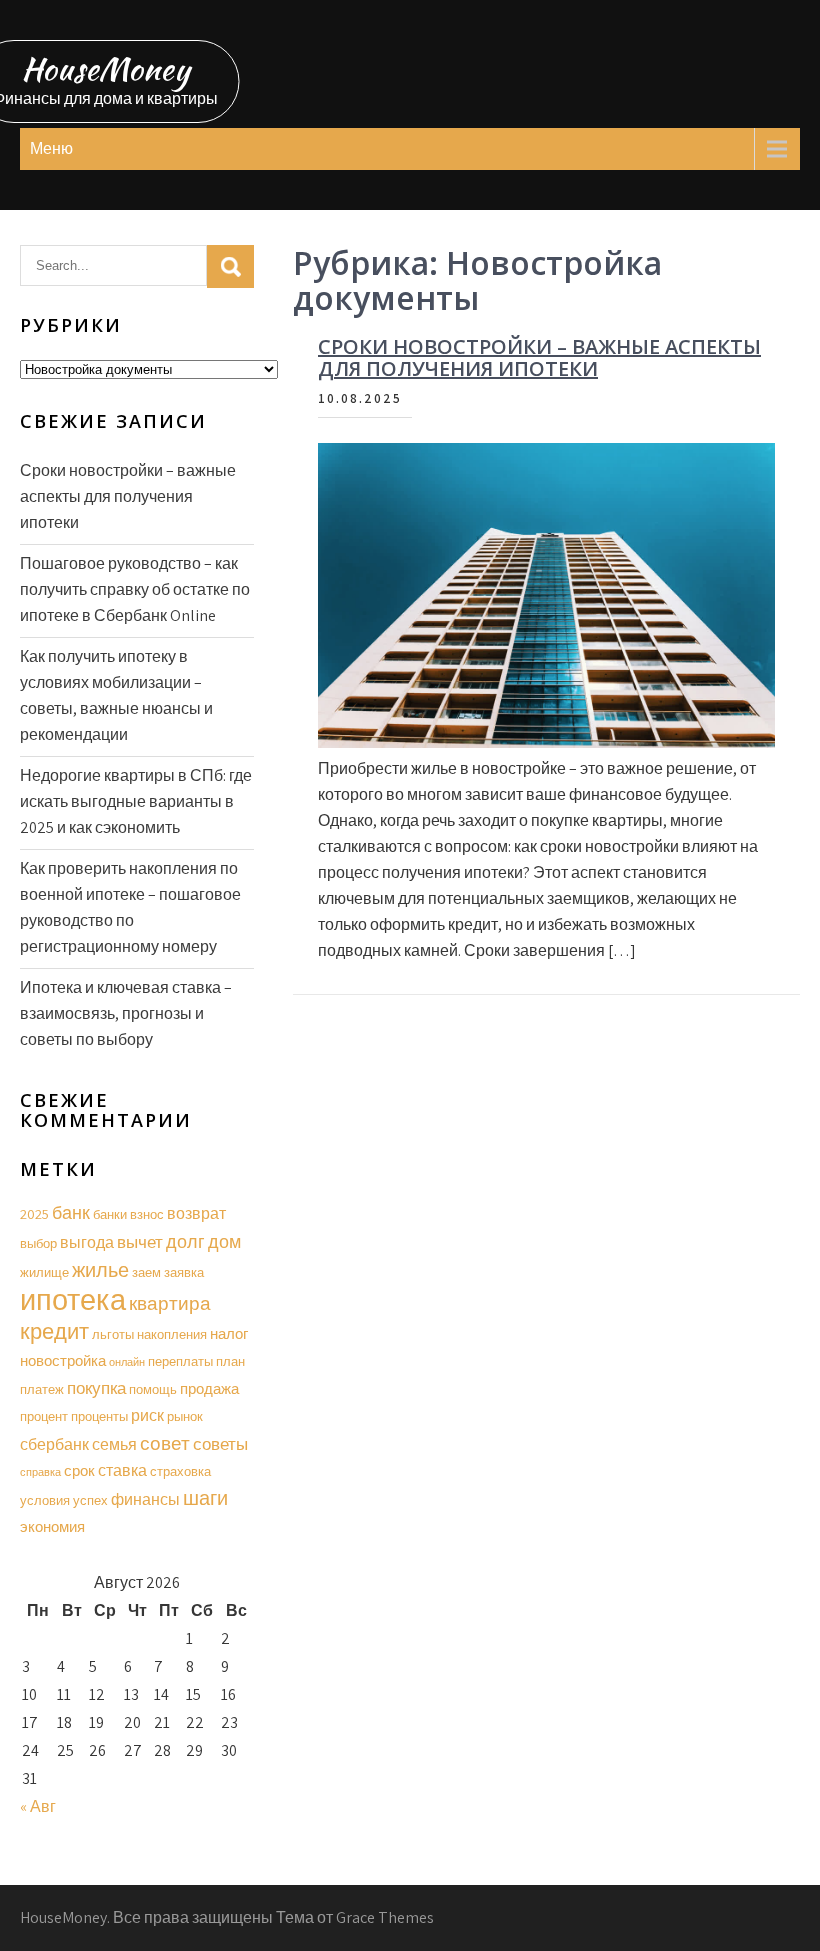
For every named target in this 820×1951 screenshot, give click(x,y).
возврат (196, 1213)
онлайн (127, 1362)
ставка (122, 1470)
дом (224, 1241)
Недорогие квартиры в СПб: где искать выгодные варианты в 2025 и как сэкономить (136, 801)
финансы (145, 1499)
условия (45, 1500)
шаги (205, 1498)
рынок (185, 1416)
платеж (42, 1389)
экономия (52, 1526)
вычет (140, 1242)
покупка (96, 1388)
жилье (100, 1270)
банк (71, 1212)
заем (146, 1272)
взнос (147, 1214)
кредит (54, 1331)
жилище (44, 1272)
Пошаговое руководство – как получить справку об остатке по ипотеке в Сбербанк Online (135, 589)
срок (79, 1470)
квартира (170, 1303)
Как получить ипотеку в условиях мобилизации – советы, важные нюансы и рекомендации (116, 695)
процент (44, 1416)
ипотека (73, 1299)
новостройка (63, 1360)
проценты (99, 1416)
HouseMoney (105, 68)
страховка (180, 1471)
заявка (184, 1272)
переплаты (180, 1361)
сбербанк (54, 1444)
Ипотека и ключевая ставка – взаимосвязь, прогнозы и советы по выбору (126, 1013)
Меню (51, 148)
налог (229, 1333)
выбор (38, 1243)
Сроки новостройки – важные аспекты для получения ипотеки (539, 357)
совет (165, 1443)
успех (90, 1500)
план (230, 1361)
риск (147, 1415)
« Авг (38, 1806)
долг (185, 1241)
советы (220, 1444)
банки (110, 1214)
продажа (209, 1388)
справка (40, 1472)
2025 (34, 1213)
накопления (172, 1334)
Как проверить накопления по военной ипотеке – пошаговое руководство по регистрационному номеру (130, 907)
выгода (87, 1242)
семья (114, 1444)
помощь (153, 1389)
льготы (113, 1334)
